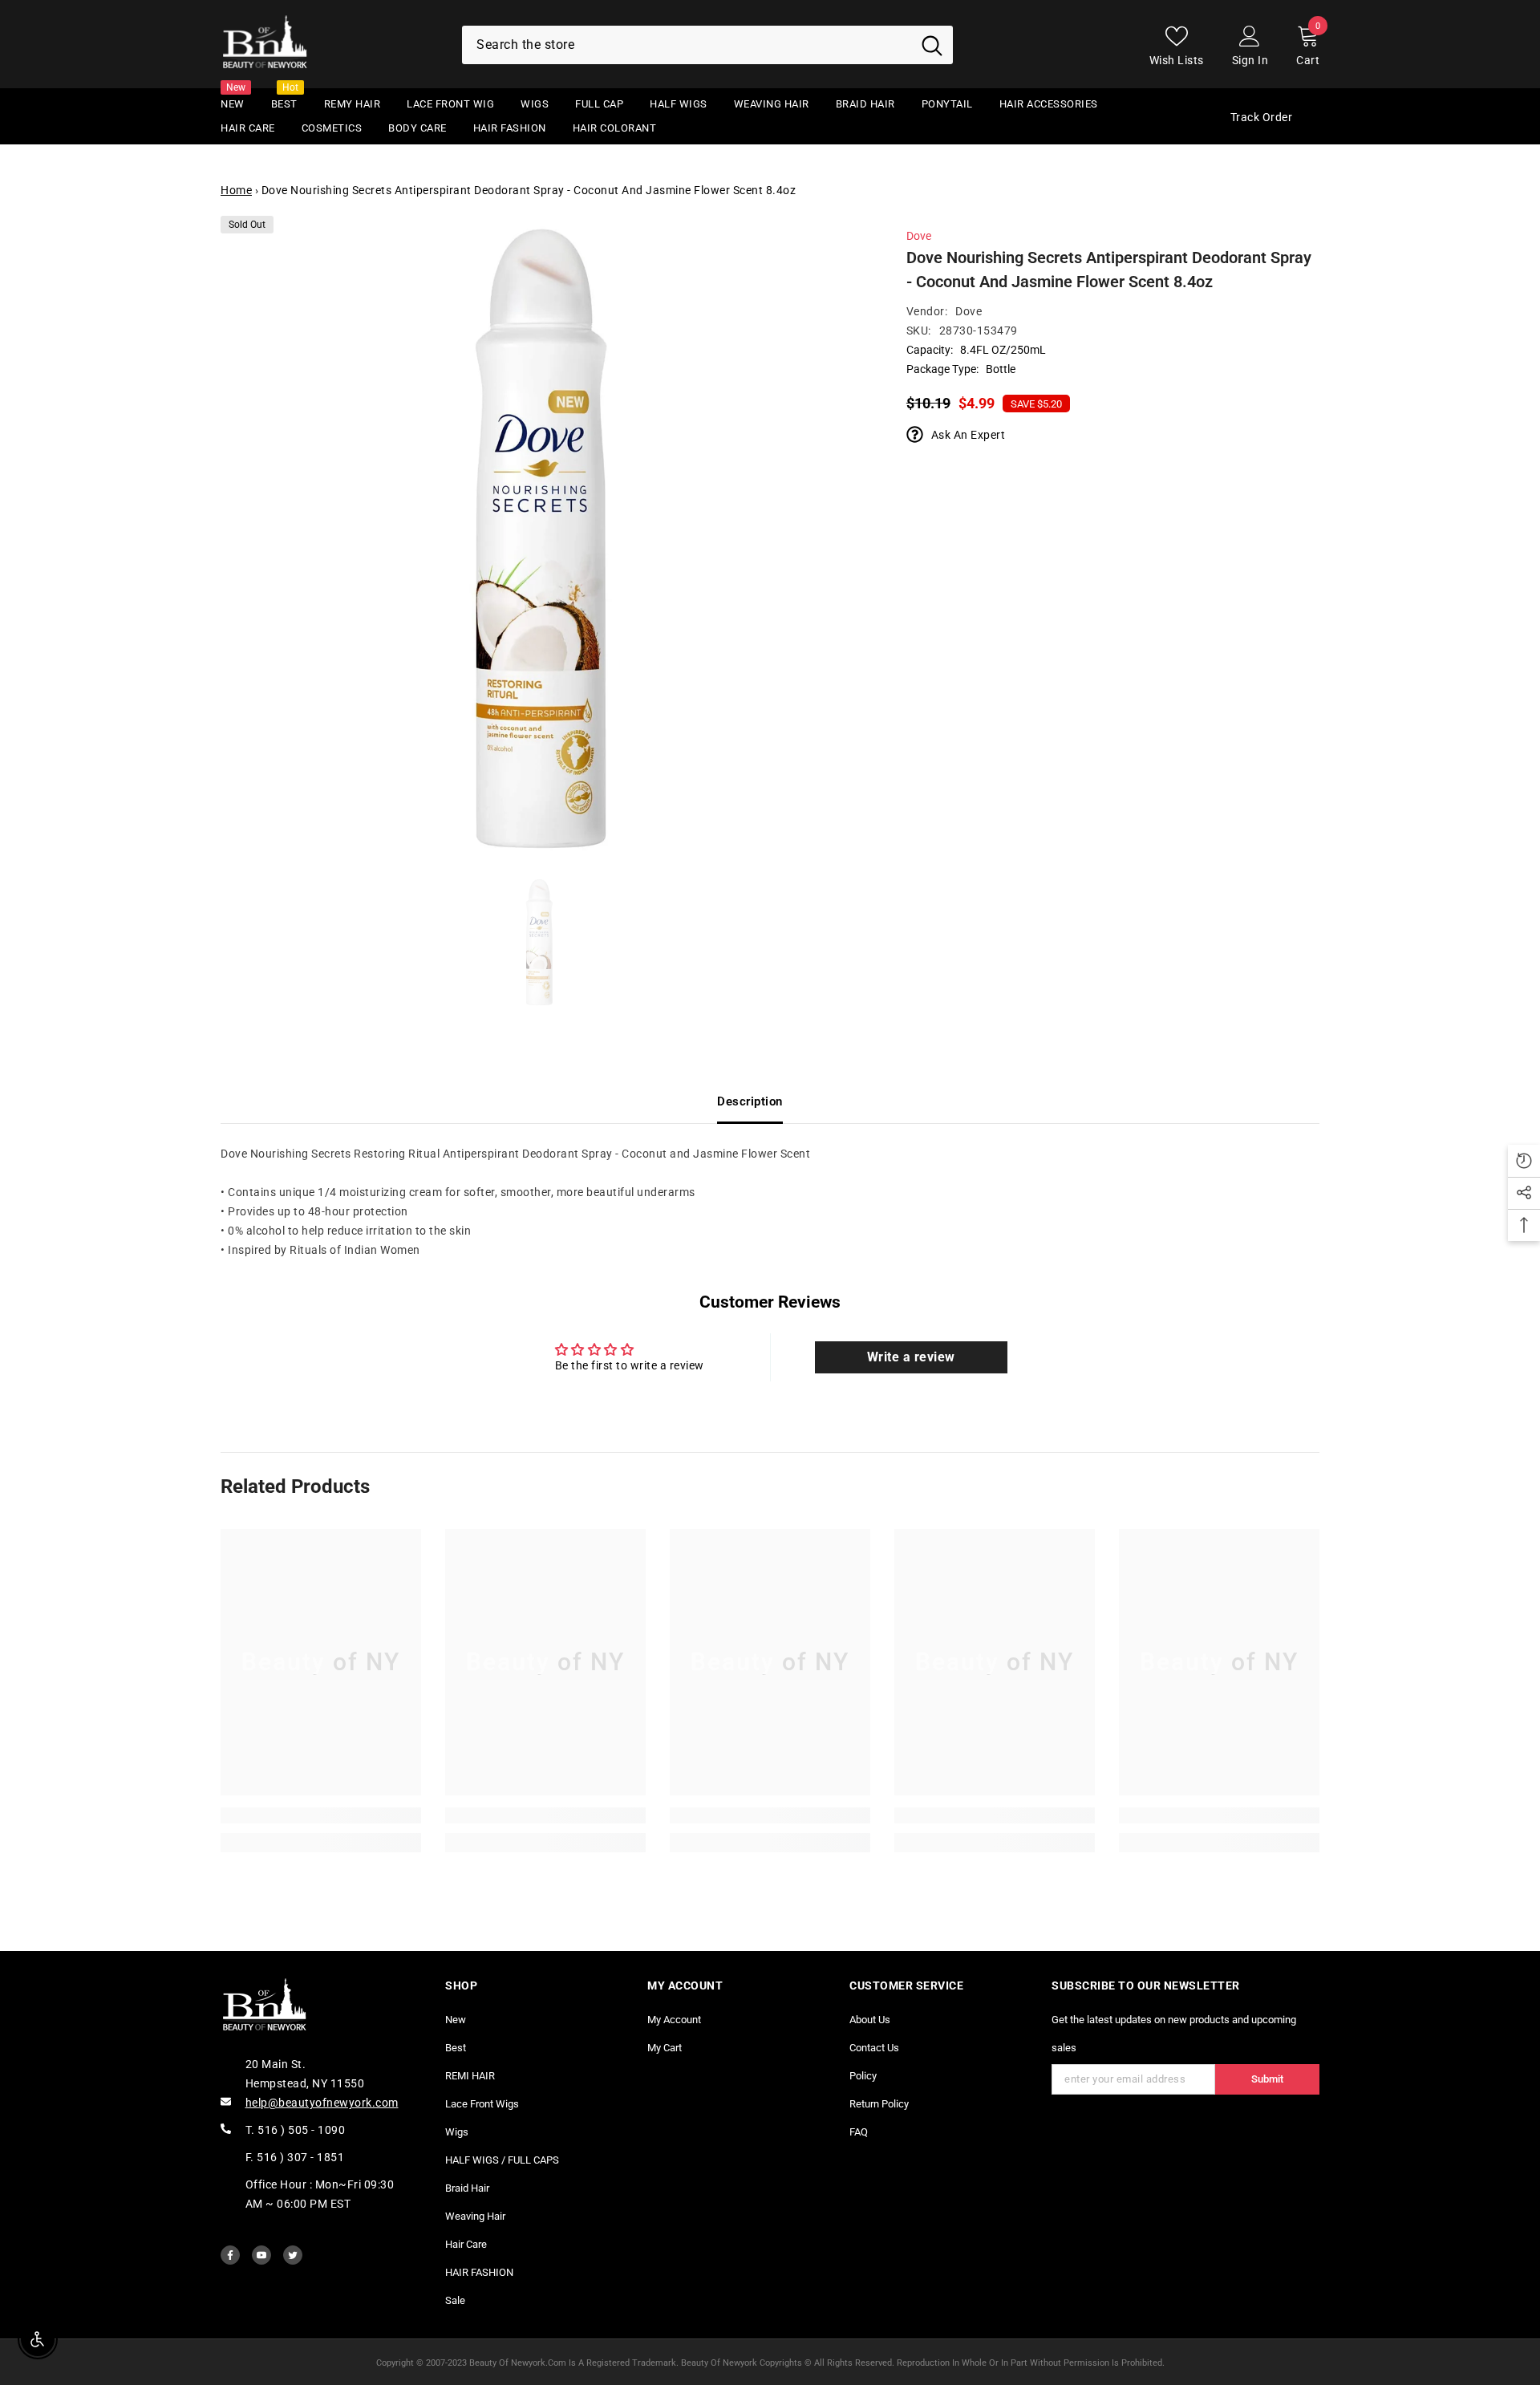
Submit (1267, 2079)
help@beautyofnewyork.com (322, 2103)
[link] (321, 1815)
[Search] (707, 45)
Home (236, 190)
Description (750, 1101)
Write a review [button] (911, 1357)
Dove (919, 236)
